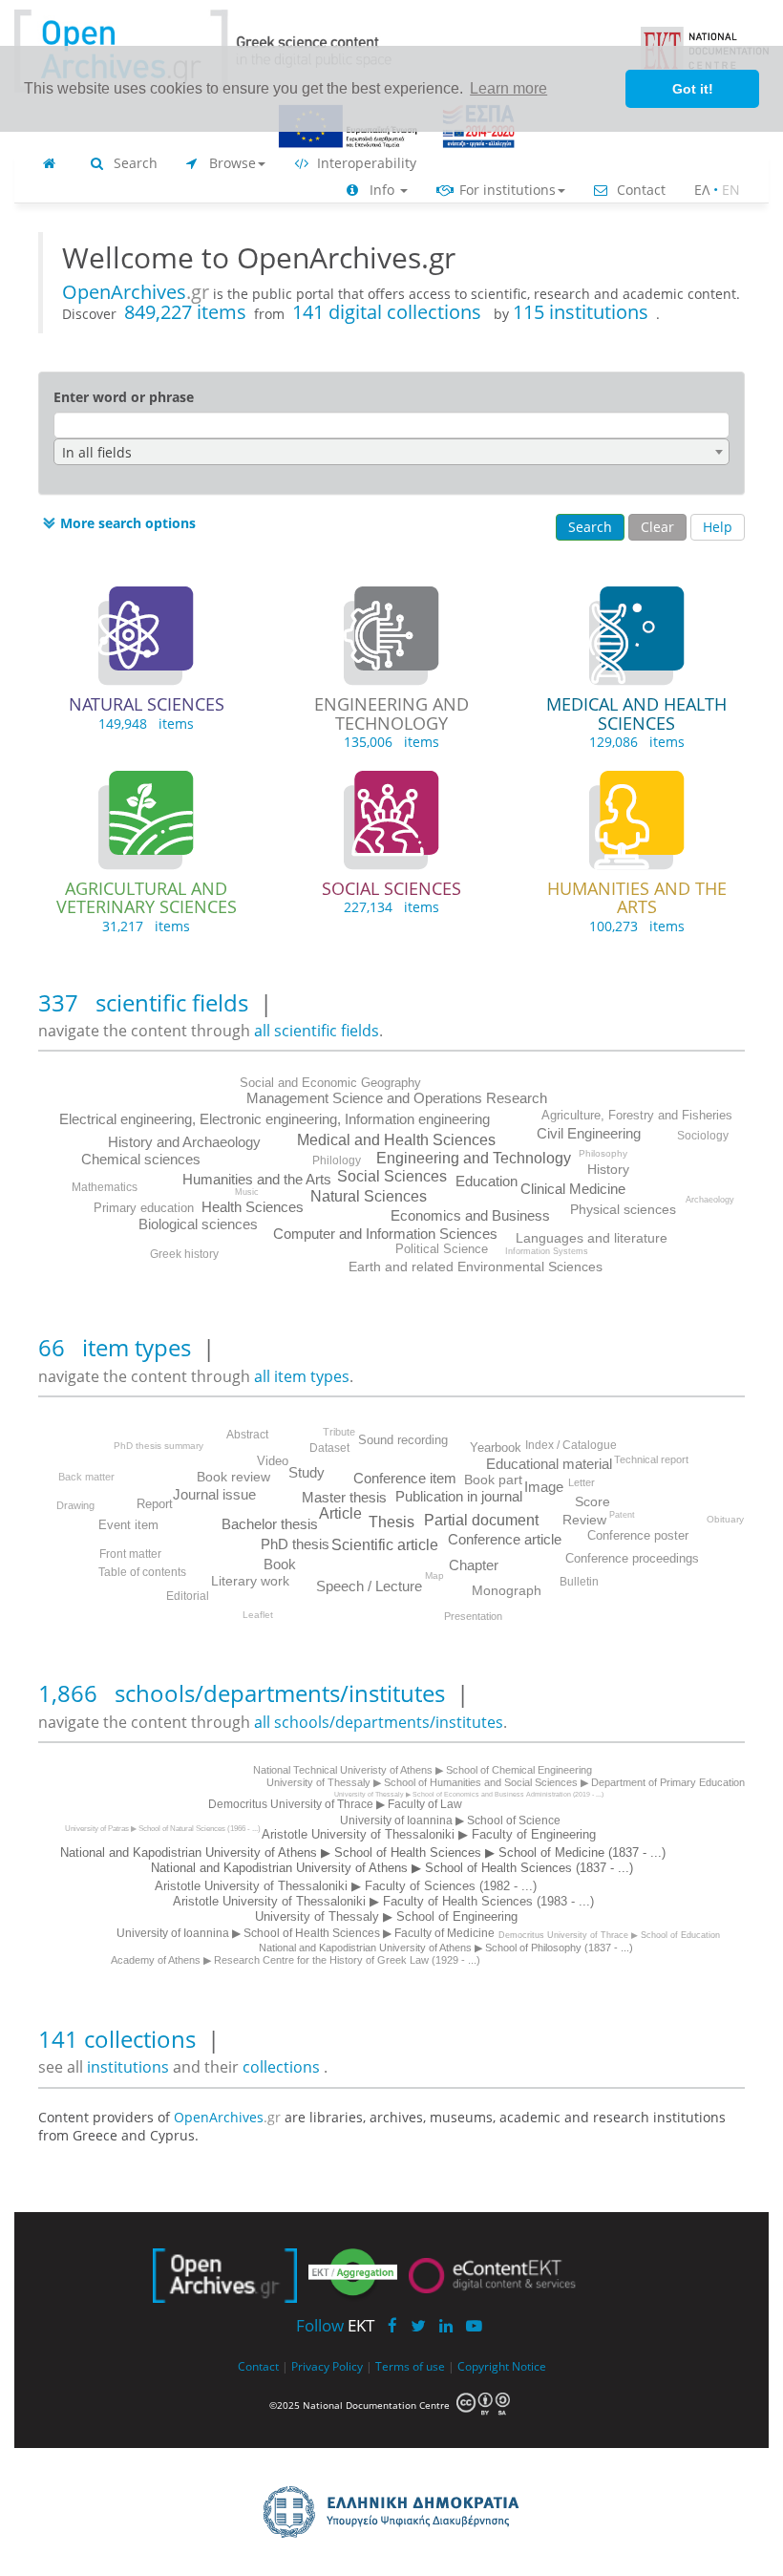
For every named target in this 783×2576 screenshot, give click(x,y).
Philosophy (603, 1153)
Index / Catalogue (571, 1445)
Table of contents (142, 1572)
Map (434, 1575)
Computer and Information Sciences (385, 1234)
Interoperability (365, 163)
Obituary (725, 1519)
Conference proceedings (632, 1558)
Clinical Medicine (573, 1189)
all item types (302, 1376)
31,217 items (146, 926)
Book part (493, 1480)
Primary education (144, 1208)
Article (340, 1513)
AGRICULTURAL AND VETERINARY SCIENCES (147, 898)
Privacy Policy (327, 2366)
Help (718, 527)
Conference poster (638, 1535)
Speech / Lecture (369, 1586)
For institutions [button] (506, 190)
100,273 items (637, 926)
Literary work (250, 1581)
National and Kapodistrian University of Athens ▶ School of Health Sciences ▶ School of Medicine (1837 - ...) (363, 1852)
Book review (233, 1477)
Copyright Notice (502, 2366)
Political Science (442, 1249)
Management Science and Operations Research (397, 1098)
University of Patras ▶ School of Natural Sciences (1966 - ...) (163, 1829)
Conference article (505, 1539)
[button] (117, 523)
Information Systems (547, 1251)
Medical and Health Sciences (396, 1140)
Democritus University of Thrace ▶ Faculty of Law (335, 1804)
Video (273, 1461)
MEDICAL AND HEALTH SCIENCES (636, 713)
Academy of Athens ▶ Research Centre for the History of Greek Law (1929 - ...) (296, 1960)
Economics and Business (470, 1215)
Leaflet (258, 1615)
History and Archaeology (184, 1142)
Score (593, 1501)
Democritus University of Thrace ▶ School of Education (609, 1935)
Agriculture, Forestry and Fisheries (637, 1115)
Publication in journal (459, 1496)
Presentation (473, 1616)
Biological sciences (198, 1224)
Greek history (184, 1254)
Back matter (86, 1477)
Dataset (329, 1448)
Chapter (474, 1565)
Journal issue (214, 1494)
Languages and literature (592, 1238)
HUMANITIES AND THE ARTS (637, 898)
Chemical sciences (141, 1159)
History (608, 1169)
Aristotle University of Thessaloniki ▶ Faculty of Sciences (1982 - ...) (346, 1886)
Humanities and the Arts (257, 1179)
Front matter (130, 1554)
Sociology (703, 1136)
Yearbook (496, 1448)
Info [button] (382, 190)
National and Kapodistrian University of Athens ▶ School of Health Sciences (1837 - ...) (392, 1868)
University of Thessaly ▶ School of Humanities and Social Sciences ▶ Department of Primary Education (506, 1782)
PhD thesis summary (159, 1446)
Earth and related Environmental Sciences (476, 1267)
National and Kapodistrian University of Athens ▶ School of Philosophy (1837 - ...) (446, 1948)
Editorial (188, 1596)
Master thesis (344, 1497)
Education (487, 1181)
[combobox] (391, 452)
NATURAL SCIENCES (147, 704)
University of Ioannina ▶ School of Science (450, 1820)
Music (247, 1192)
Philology (337, 1160)
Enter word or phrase (124, 397)
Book (280, 1564)
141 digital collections (389, 312)
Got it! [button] (693, 89)
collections (281, 2067)
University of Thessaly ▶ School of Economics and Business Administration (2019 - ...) (469, 1794)
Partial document (481, 1520)
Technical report (651, 1459)
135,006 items (391, 742)
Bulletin (579, 1582)
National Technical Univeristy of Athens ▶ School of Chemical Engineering (423, 1770)
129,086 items (637, 742)
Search (134, 163)
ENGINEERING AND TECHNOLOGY (391, 713)
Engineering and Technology (474, 1158)
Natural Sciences (369, 1196)
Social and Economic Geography (330, 1083)
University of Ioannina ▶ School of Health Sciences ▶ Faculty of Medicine (306, 1933)
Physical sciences (623, 1209)
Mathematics (105, 1187)
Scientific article (385, 1545)
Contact (639, 190)
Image (544, 1487)
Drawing (75, 1505)
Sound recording (403, 1440)
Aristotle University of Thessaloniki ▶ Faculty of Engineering (429, 1834)
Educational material (549, 1464)
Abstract (247, 1435)
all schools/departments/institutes (379, 1722)
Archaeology (710, 1200)
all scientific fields (317, 1031)
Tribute (339, 1432)
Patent (622, 1515)
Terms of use (410, 2366)
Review (584, 1520)
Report (155, 1504)
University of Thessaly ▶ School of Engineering (386, 1916)
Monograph (507, 1590)
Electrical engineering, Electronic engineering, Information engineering (275, 1119)
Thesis (391, 1522)
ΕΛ (702, 190)
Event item (128, 1525)
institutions (130, 2067)
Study (307, 1472)
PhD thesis (295, 1544)
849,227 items (185, 312)
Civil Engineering (589, 1133)
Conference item (405, 1478)
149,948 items (146, 724)
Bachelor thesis (270, 1524)
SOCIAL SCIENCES (391, 888)
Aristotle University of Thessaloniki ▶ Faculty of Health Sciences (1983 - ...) (383, 1901)
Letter (582, 1482)
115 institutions (581, 312)
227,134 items (391, 907)
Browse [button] (231, 163)
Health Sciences (253, 1207)
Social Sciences (392, 1176)
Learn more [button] (508, 88)
